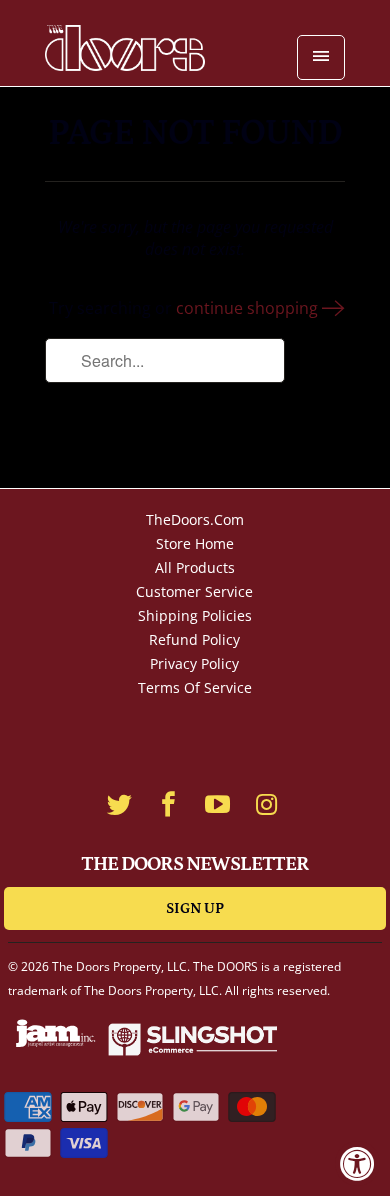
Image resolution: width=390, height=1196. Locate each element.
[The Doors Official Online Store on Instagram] (267, 804)
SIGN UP (195, 908)
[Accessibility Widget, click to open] (357, 1163)
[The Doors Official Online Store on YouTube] (218, 804)
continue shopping (249, 308)
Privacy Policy (194, 663)
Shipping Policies (195, 615)
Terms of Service (195, 687)
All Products (195, 567)
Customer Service (194, 591)
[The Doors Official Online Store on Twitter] (120, 804)
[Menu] (321, 57)
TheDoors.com (195, 519)
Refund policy (194, 639)
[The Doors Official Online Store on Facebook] (169, 804)
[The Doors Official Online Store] (125, 50)
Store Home (195, 543)
